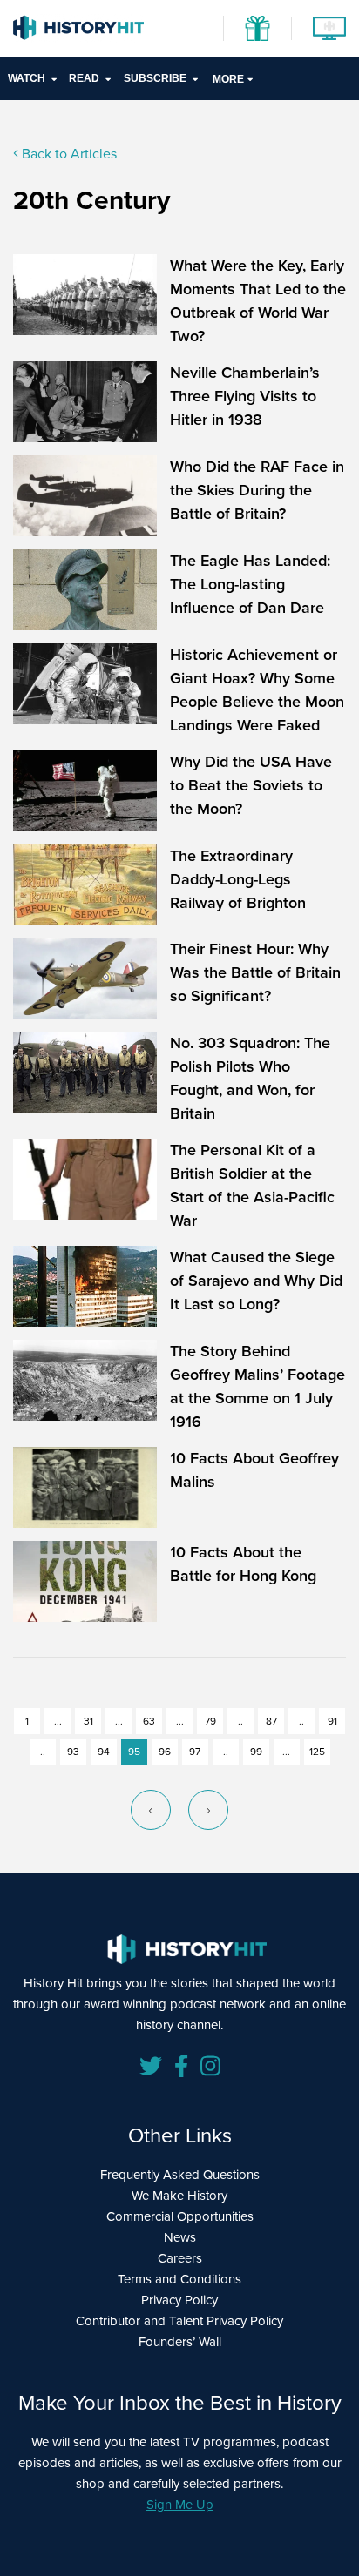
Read (84, 78)
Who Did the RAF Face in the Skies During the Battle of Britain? (257, 490)
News (180, 2237)
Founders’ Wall (180, 2342)
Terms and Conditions (179, 2279)
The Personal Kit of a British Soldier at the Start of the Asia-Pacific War (252, 1185)
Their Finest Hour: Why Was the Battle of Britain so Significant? (255, 972)
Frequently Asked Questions (180, 2175)
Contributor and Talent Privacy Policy (179, 2321)
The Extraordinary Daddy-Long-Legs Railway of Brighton (240, 879)
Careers (180, 2258)
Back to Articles (68, 154)
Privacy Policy (179, 2300)
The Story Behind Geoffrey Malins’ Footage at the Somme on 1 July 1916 (257, 1386)
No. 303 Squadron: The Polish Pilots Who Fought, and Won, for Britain (250, 1078)
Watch (27, 78)
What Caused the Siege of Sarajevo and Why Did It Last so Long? (256, 1281)
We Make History (179, 2196)
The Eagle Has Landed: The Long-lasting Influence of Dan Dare (250, 584)
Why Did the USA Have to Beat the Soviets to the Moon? (251, 785)
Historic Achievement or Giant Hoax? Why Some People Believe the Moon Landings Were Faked (257, 690)
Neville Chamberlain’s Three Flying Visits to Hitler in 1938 (245, 396)
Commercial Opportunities (180, 2216)
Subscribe (155, 78)
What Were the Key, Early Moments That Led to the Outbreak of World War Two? (258, 301)
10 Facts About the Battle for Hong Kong (243, 1564)
